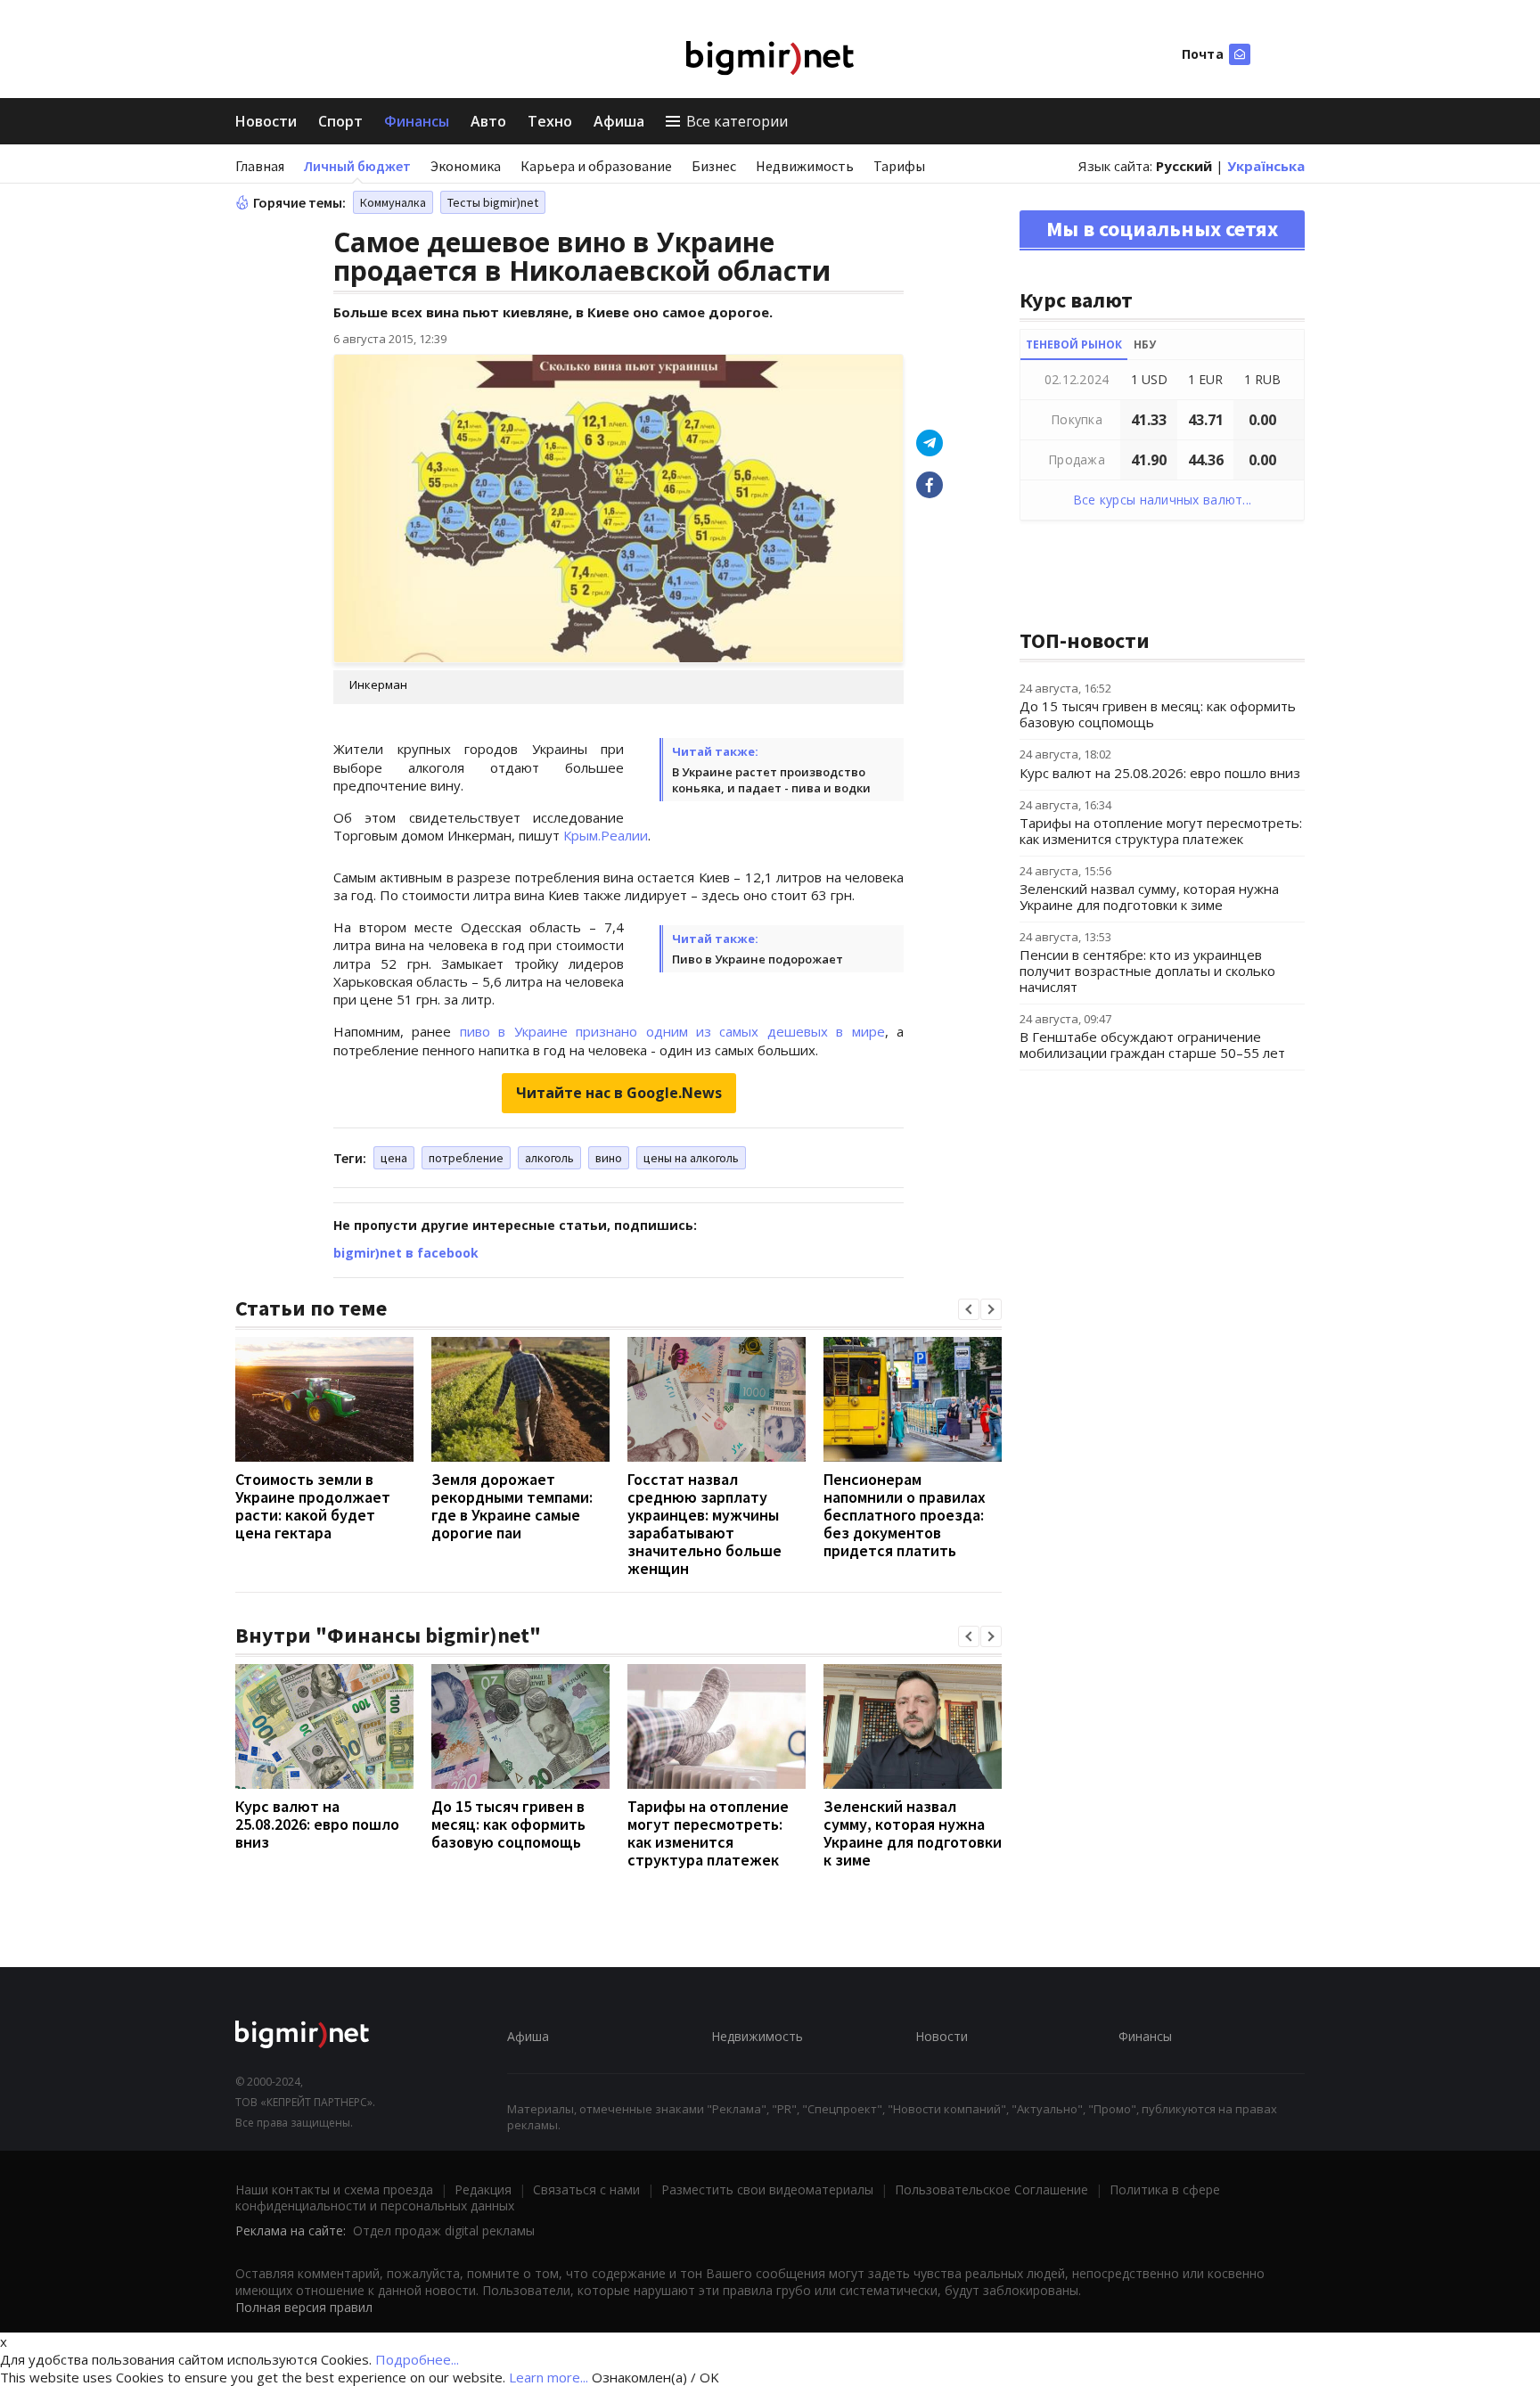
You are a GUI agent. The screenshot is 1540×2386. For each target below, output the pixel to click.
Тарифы (899, 166)
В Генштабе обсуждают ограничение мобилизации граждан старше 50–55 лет (1152, 1045)
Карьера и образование (596, 166)
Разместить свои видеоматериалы (767, 2189)
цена (394, 1158)
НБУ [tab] (1145, 344)
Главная (260, 166)
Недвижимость (805, 166)
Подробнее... (417, 2359)
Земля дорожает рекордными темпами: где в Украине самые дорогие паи (512, 1506)
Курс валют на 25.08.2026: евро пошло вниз (317, 1824)
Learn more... (549, 2377)
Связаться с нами (586, 2189)
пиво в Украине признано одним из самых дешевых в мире (672, 1031)
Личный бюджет (357, 166)
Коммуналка (393, 202)
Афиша (619, 121)
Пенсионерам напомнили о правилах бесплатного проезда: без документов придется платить (905, 1515)
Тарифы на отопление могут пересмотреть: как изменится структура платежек (708, 1833)
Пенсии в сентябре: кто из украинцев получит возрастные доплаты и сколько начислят (1147, 971)
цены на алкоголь (691, 1158)
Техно (550, 121)
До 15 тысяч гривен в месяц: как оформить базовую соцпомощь (508, 1824)
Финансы (417, 121)
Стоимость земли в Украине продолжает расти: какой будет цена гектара (313, 1506)
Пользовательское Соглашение (991, 2189)
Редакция (483, 2189)
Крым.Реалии (606, 835)
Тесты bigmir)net (493, 202)
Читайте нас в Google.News (619, 1093)
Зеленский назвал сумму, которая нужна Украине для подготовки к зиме (913, 1833)
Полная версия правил (304, 2307)
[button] (969, 1309)
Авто (488, 121)
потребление (466, 1158)
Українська (1266, 166)
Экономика (466, 166)
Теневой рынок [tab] (1074, 344)
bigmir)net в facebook (406, 1253)
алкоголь (549, 1158)
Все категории (737, 121)
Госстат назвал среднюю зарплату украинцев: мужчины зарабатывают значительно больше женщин (704, 1524)
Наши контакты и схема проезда (334, 2189)
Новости (266, 121)
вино (609, 1158)
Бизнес (714, 166)
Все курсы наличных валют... (1163, 500)
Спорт (340, 121)
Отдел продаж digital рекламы (444, 2230)
